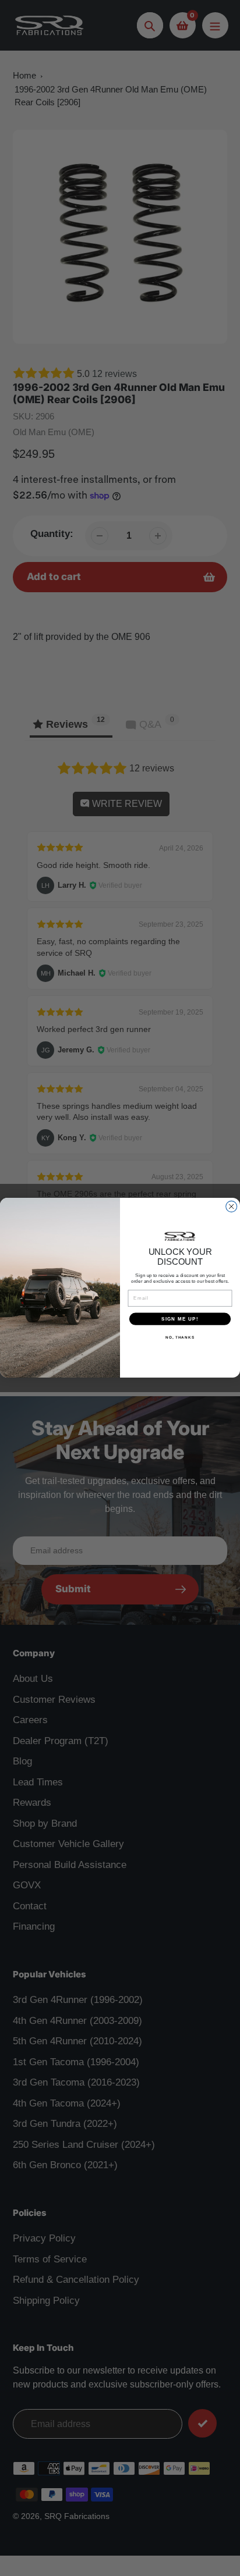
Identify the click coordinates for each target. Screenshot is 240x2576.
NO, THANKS (180, 1338)
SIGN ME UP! (180, 1319)
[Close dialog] (232, 1207)
